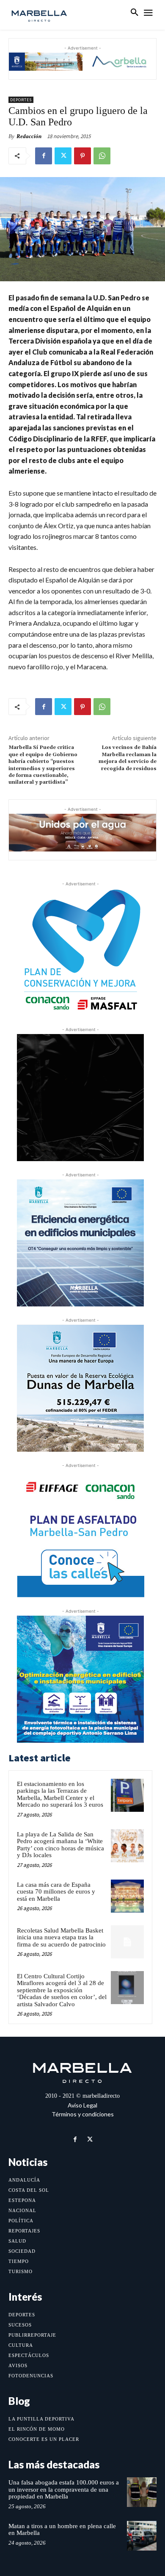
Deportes (21, 100)
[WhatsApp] (102, 156)
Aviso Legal (82, 2105)
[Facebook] (44, 156)
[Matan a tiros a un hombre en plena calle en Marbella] (142, 2536)
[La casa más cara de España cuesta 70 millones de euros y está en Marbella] (127, 1896)
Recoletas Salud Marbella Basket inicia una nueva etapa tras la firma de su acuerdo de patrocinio (61, 1937)
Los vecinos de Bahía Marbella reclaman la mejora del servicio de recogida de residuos (128, 758)
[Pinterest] (82, 156)
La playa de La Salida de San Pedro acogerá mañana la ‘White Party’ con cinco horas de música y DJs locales (60, 1845)
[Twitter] (63, 156)
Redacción (29, 136)
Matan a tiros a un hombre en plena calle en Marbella (62, 2530)
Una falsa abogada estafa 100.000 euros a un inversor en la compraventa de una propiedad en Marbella (64, 2489)
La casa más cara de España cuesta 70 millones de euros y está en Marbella (56, 1892)
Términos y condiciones (83, 2114)
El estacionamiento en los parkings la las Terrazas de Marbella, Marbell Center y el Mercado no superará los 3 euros (60, 1794)
